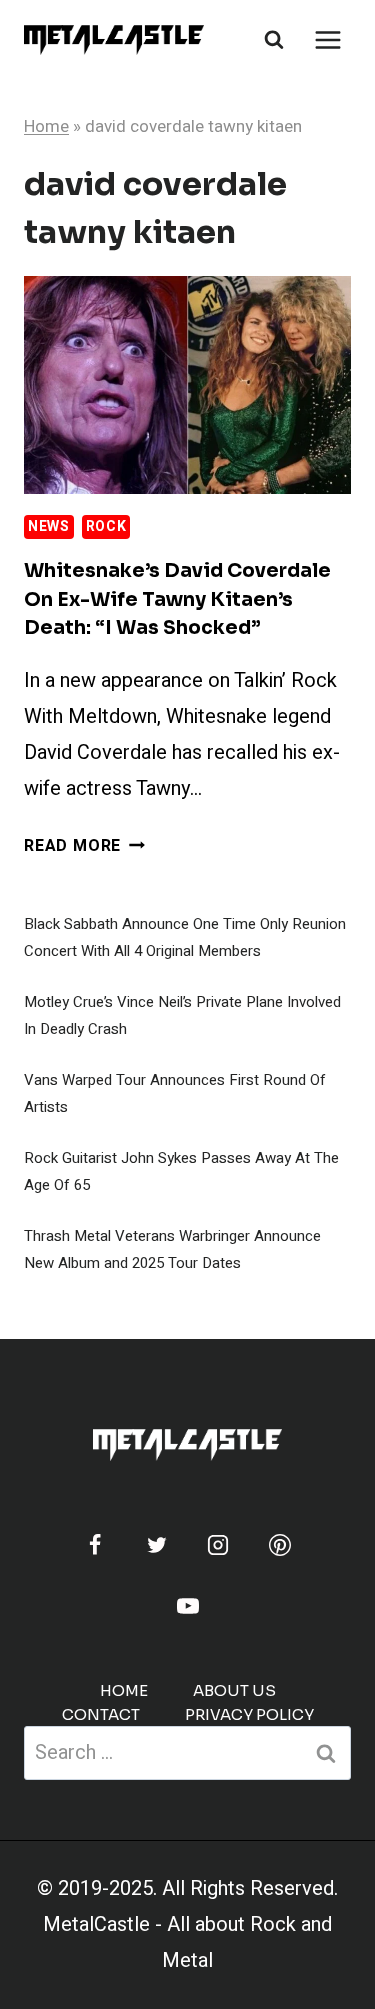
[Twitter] (157, 1545)
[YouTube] (188, 1606)
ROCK (106, 526)
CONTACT (101, 1714)
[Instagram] (218, 1545)
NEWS (49, 526)
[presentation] (187, 385)
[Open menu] (327, 39)
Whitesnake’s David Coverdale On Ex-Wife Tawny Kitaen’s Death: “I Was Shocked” (177, 599)
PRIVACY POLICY (249, 1714)
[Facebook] (95, 1545)
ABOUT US (234, 1690)
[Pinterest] (280, 1545)
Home (46, 126)
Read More (84, 846)
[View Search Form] (274, 40)
